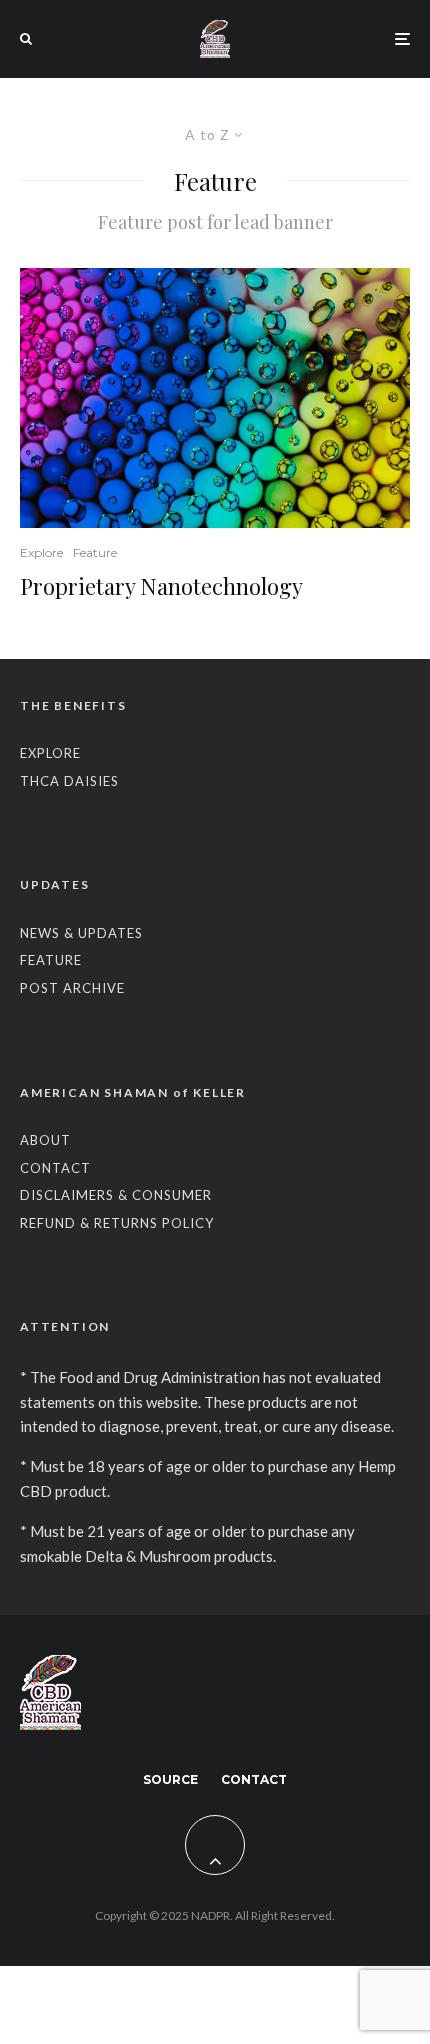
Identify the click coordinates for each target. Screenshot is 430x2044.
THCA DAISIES (69, 781)
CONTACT (55, 1168)
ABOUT (45, 1140)
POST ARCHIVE (72, 988)
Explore (41, 552)
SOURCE (170, 1779)
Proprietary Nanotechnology (161, 586)
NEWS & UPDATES (81, 933)
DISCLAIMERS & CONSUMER (116, 1195)
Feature (95, 552)
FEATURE (51, 960)
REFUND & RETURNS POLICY (117, 1223)
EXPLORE (50, 753)
